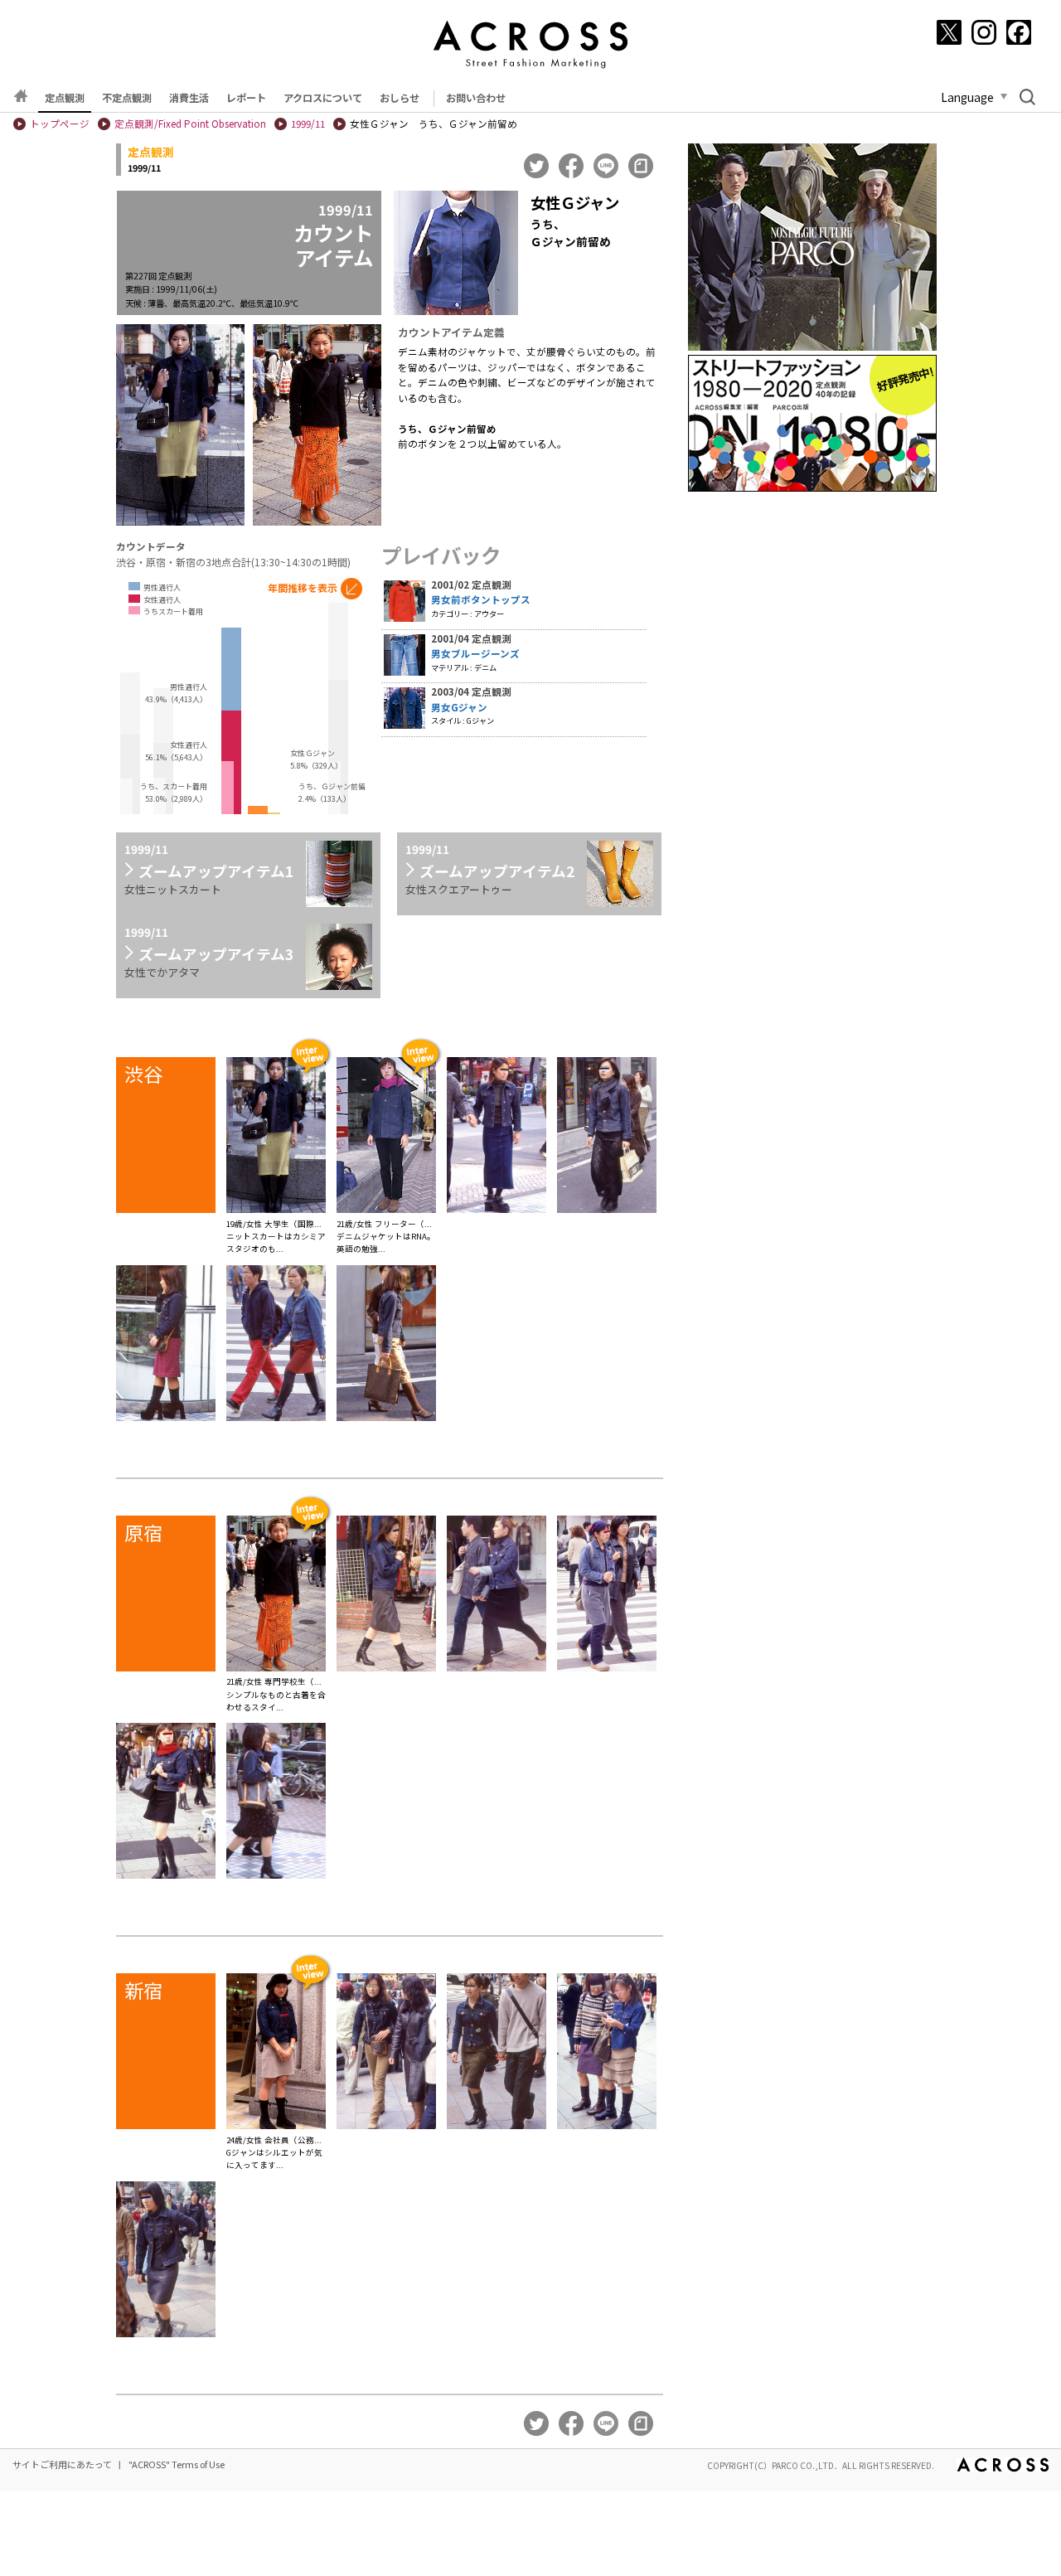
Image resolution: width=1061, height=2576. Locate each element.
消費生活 (189, 98)
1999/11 (308, 124)
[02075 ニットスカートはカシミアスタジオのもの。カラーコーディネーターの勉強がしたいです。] (276, 1138)
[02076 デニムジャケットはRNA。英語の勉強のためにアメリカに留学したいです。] (386, 1138)
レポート (246, 98)
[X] (949, 32)
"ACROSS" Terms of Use (177, 2464)
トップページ (60, 124)
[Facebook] (1019, 32)
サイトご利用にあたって (62, 2464)
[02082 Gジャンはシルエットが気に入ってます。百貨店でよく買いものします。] (276, 2054)
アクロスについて (323, 98)
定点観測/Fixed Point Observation (190, 124)
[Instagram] (984, 32)
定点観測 (65, 98)
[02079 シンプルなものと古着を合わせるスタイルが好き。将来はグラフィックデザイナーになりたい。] (276, 1596)
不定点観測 (127, 98)
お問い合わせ (476, 98)
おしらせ (400, 98)
